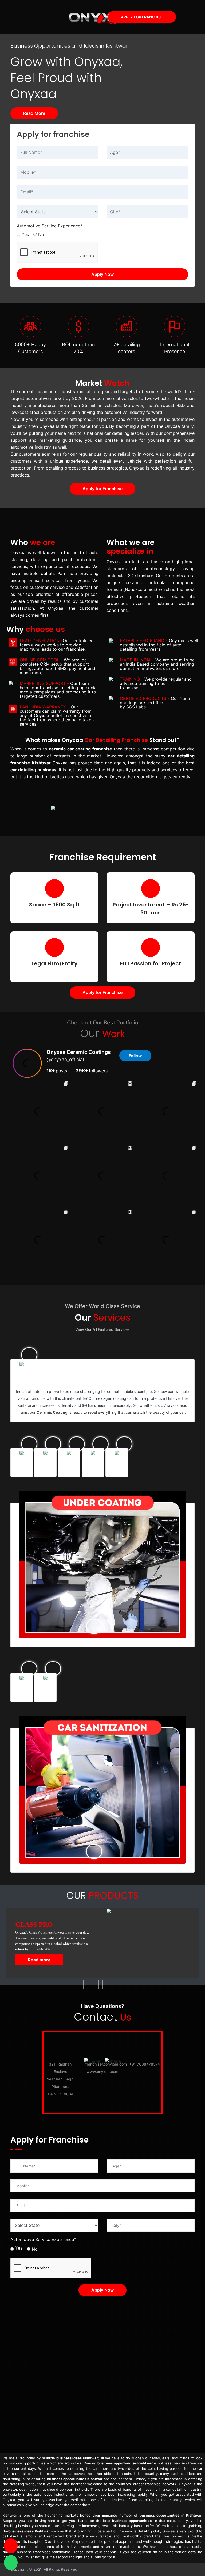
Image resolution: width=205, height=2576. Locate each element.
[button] (91, 1984)
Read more (39, 1960)
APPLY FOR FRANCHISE (142, 17)
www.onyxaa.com (102, 2072)
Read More (34, 113)
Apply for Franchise (102, 489)
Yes (25, 234)
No (41, 234)
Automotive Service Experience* (50, 226)
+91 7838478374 (145, 2064)
